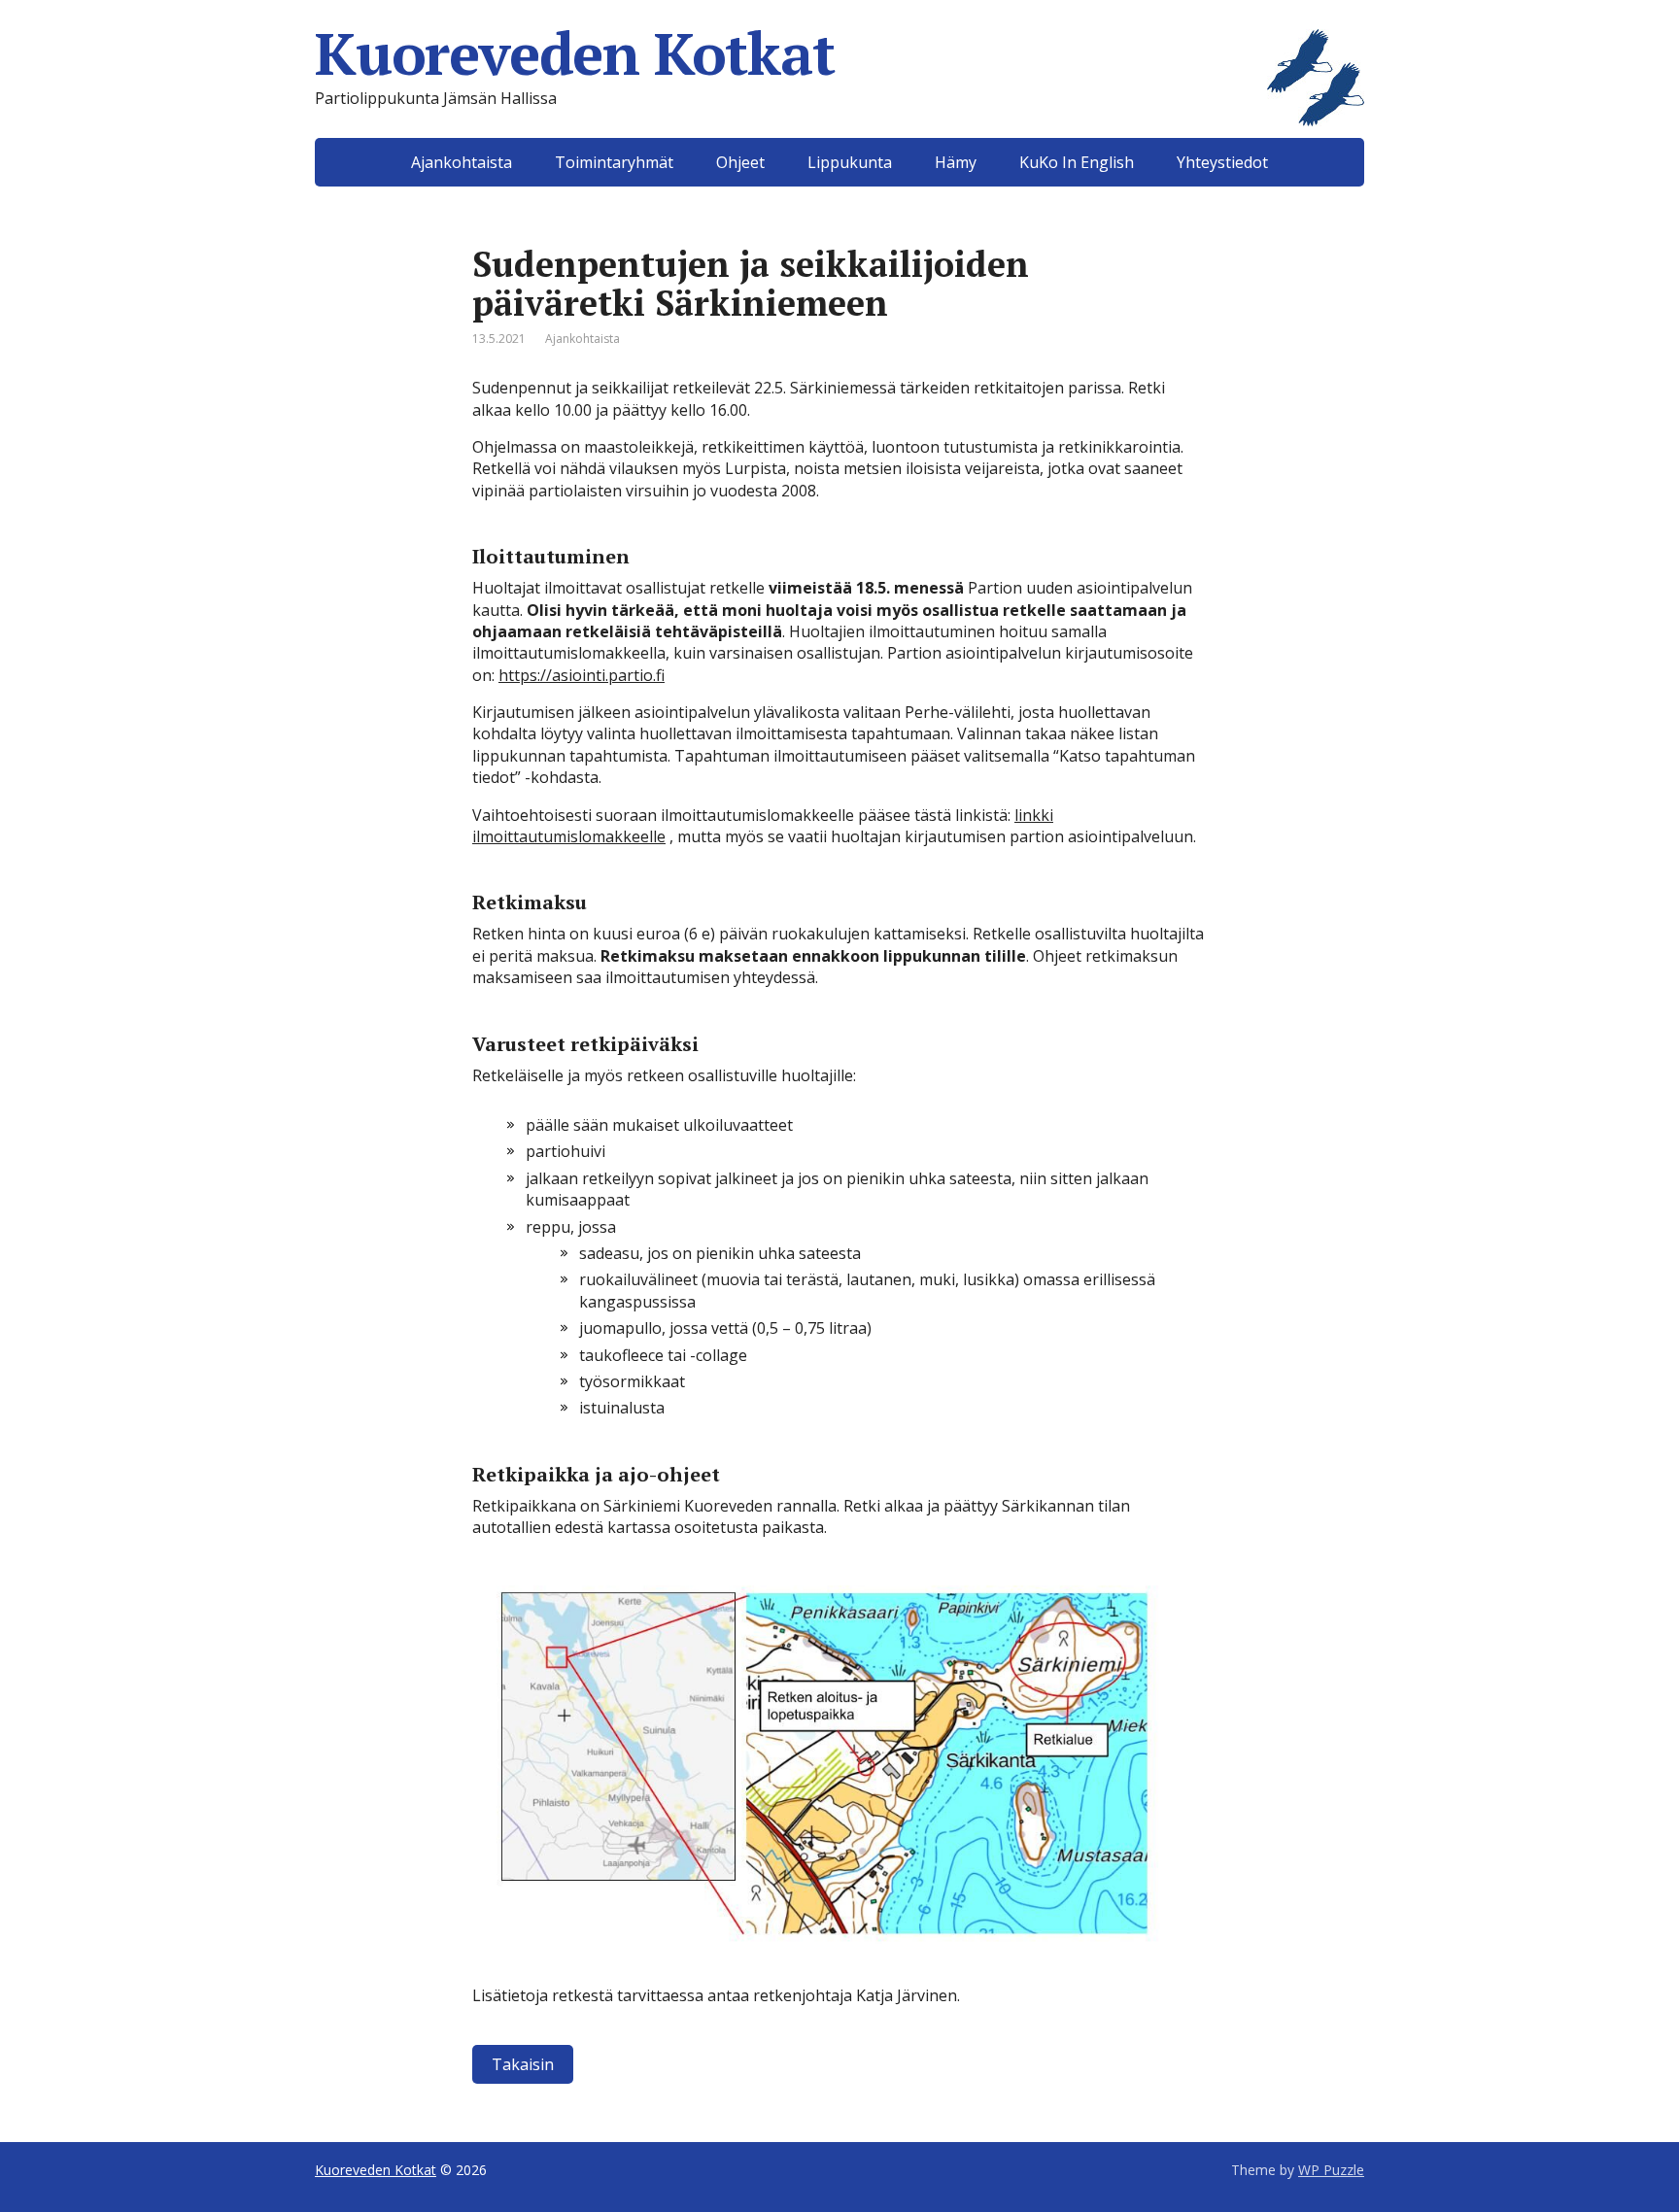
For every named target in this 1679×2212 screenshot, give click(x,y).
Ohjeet (740, 162)
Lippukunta (850, 162)
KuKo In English (1077, 162)
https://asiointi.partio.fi (582, 675)
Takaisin (523, 2064)
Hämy (956, 162)
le (659, 836)
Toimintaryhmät (614, 162)
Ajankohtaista (462, 162)
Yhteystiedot (1222, 162)
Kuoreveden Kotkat (575, 53)
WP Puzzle (1331, 2170)
